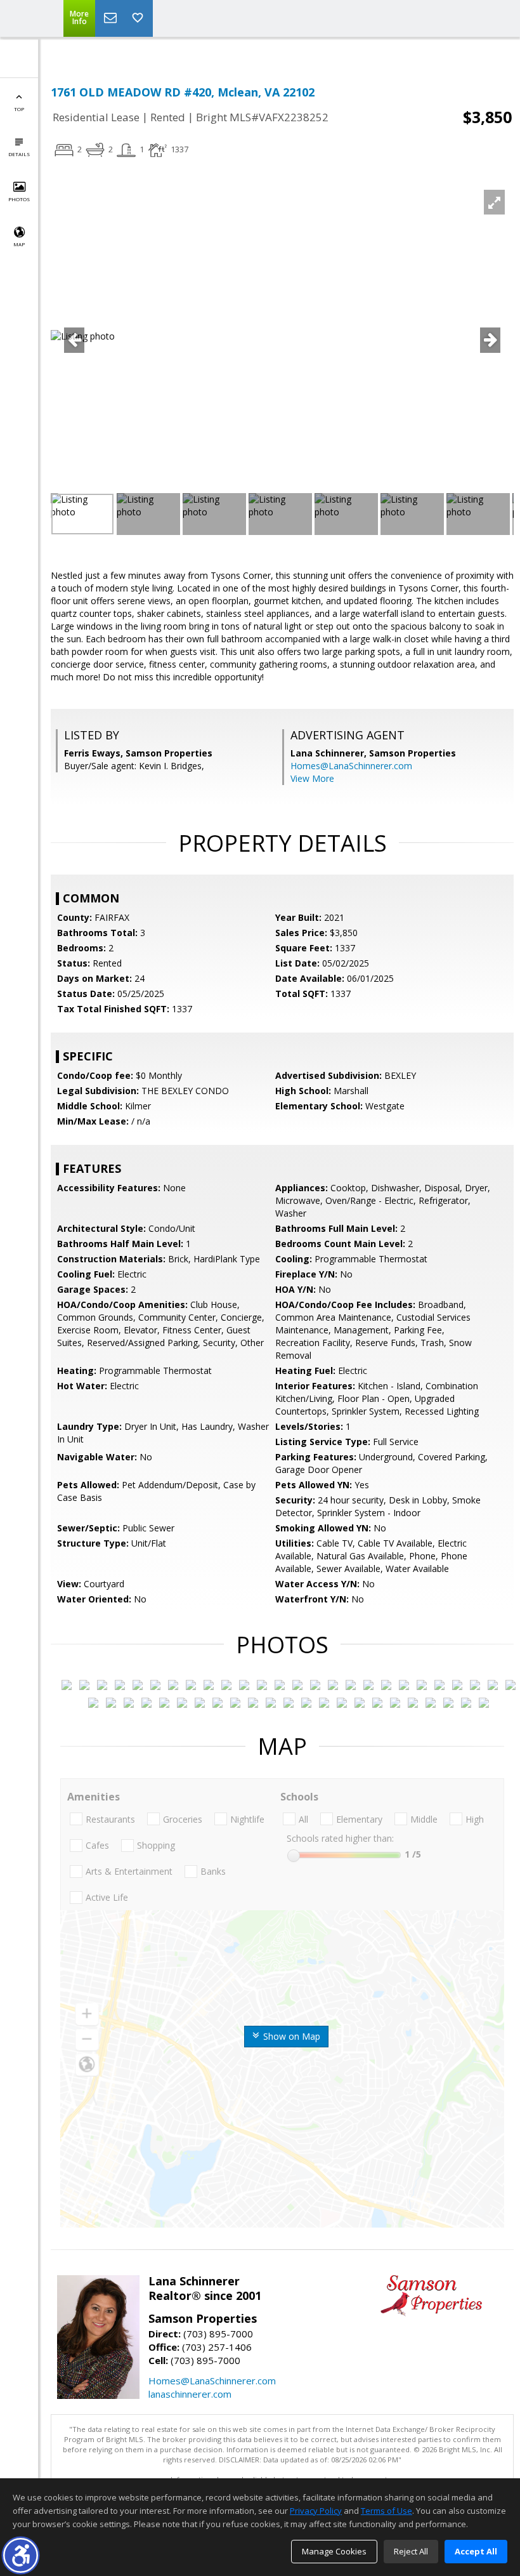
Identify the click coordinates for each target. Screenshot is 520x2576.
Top (19, 109)
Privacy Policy (316, 2511)
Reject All (411, 2551)
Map (19, 244)
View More (312, 778)
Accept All (476, 2551)
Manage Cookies (334, 2551)
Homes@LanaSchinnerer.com (351, 766)
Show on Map (290, 2036)
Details (19, 154)
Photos (19, 199)
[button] (21, 2555)
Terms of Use (387, 2511)
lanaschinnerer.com (190, 2394)
